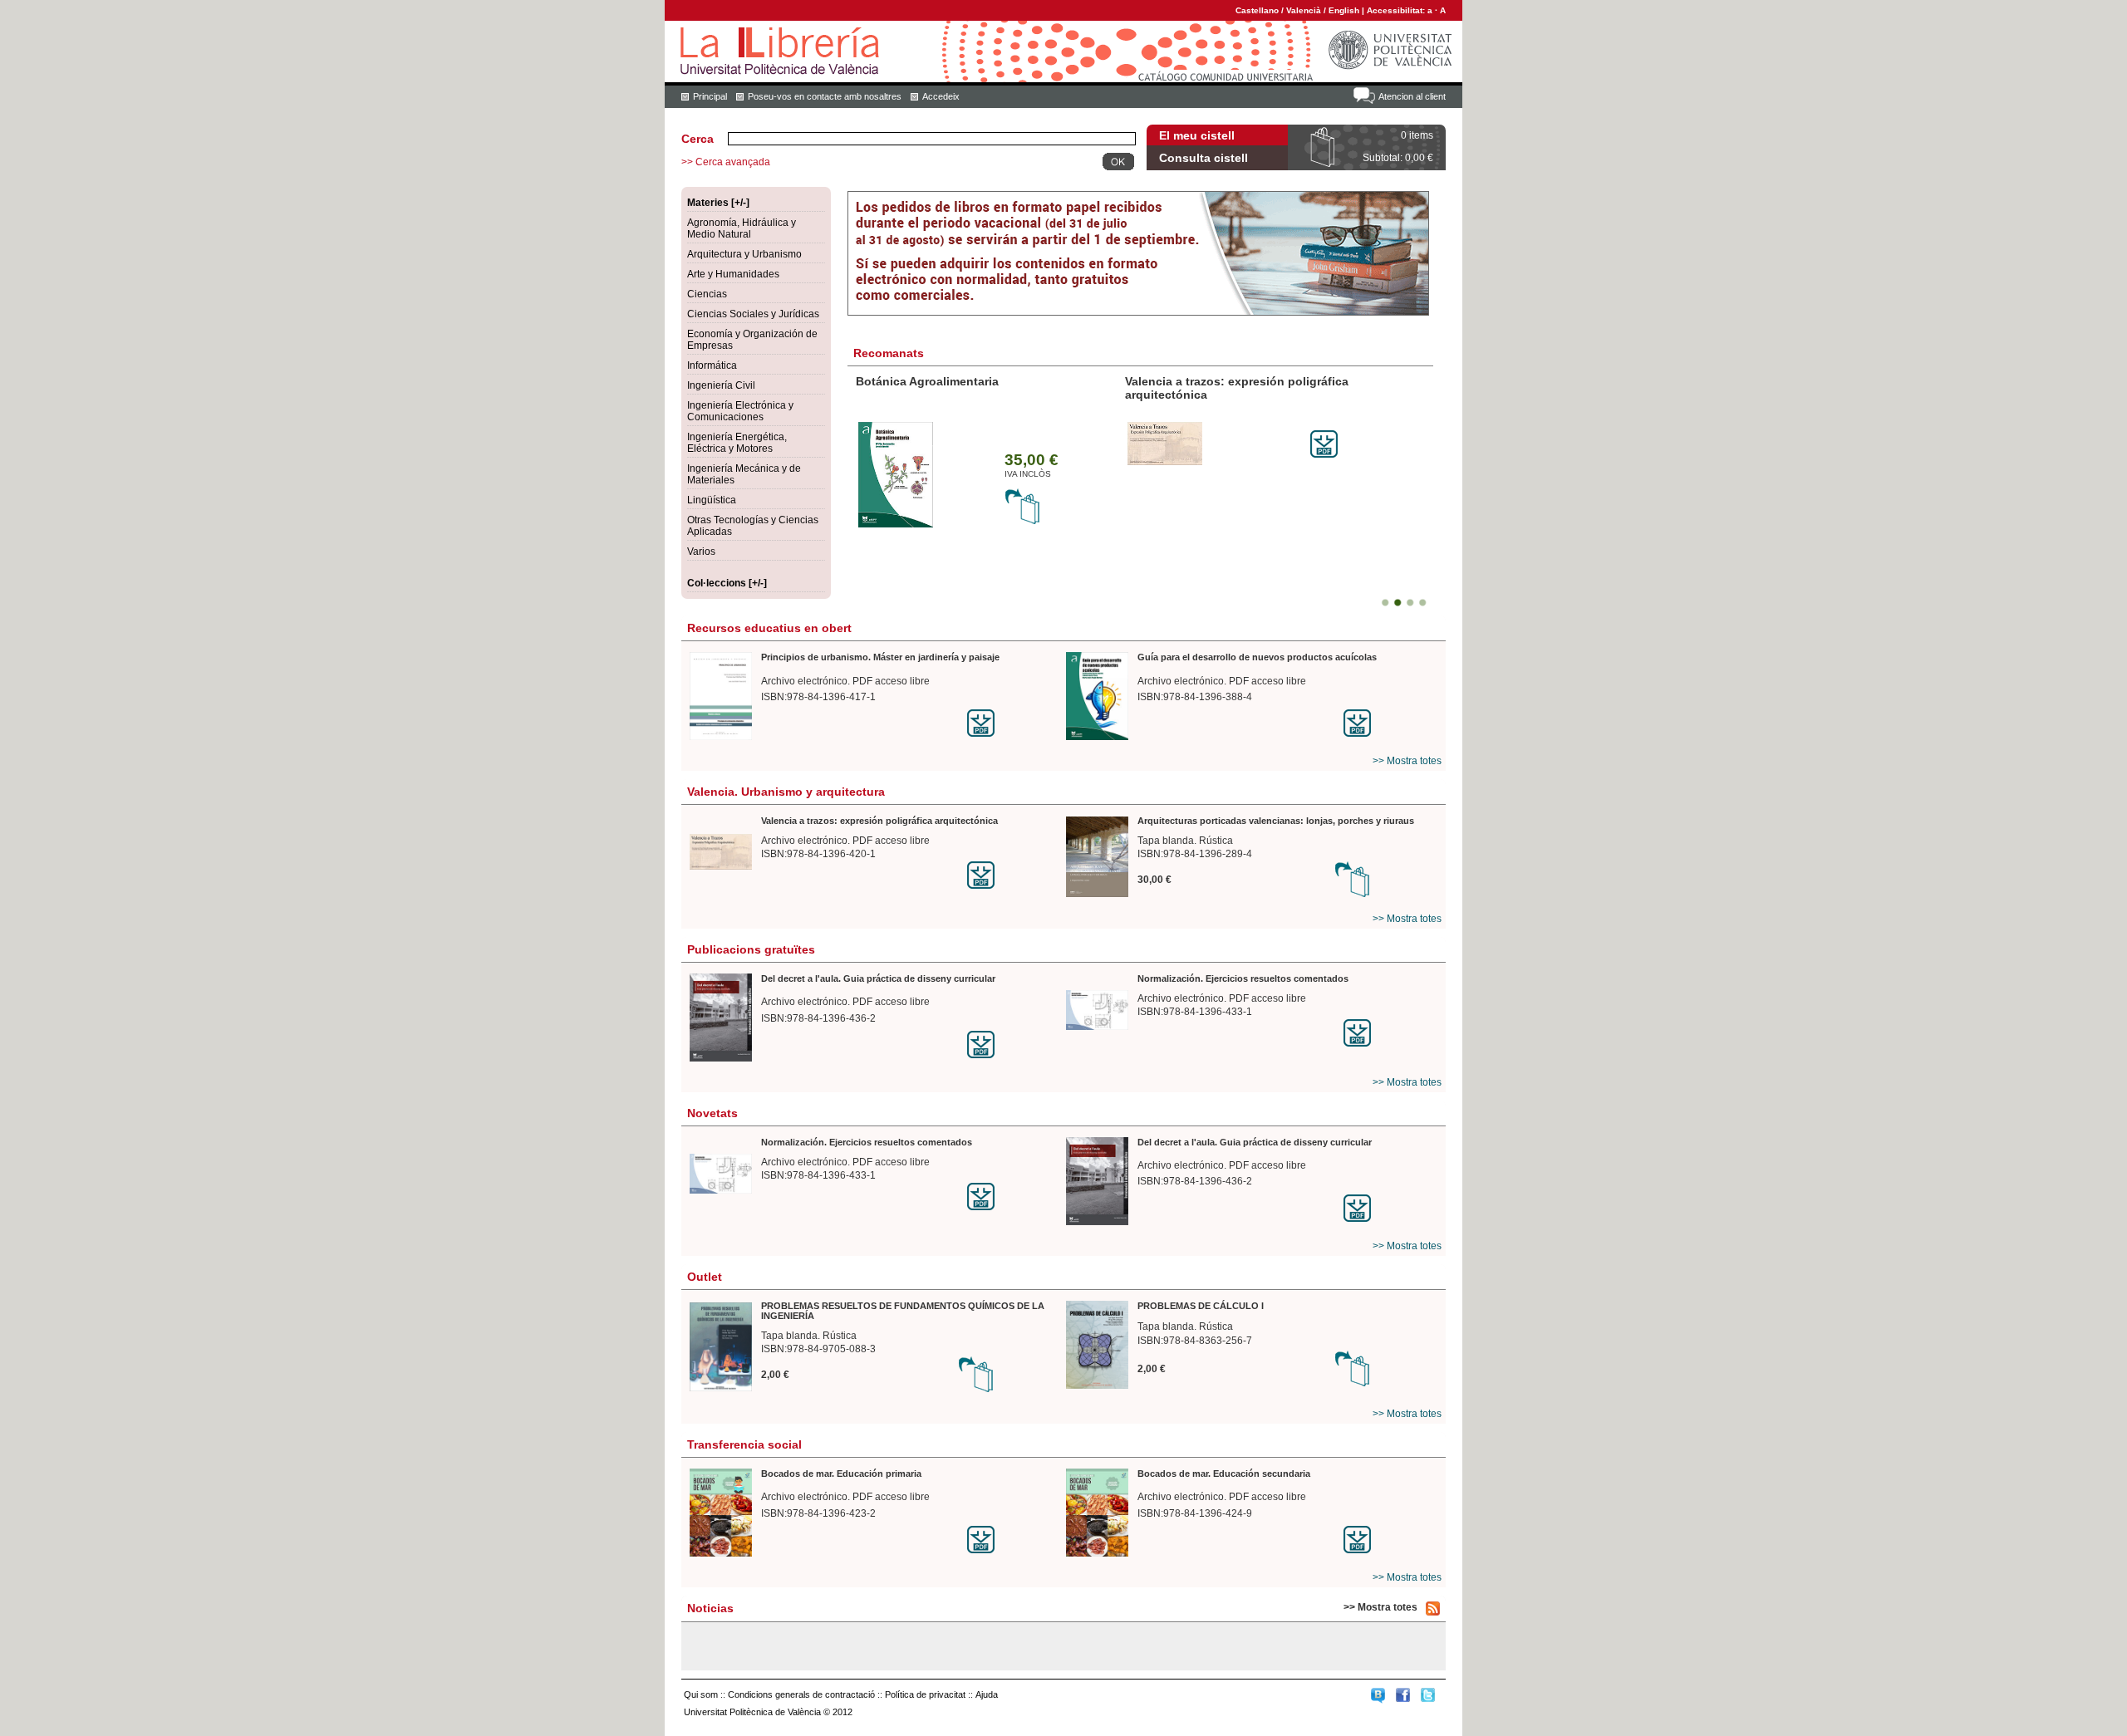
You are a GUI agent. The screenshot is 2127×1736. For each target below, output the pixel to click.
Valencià (1304, 10)
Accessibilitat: (1397, 10)
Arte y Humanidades (733, 274)
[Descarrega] (1014, 723)
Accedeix (941, 96)
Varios (701, 552)
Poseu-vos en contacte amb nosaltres (825, 96)
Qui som (701, 1694)
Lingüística (712, 500)
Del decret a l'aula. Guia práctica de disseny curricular (878, 978)
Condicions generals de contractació (801, 1694)
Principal (710, 96)
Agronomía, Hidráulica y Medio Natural (742, 228)
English (1344, 10)
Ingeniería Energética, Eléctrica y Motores (737, 443)
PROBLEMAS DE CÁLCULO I (1201, 1306)
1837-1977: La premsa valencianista (957, 381)
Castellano (1257, 10)
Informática (712, 365)
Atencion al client (1412, 96)
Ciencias (707, 294)
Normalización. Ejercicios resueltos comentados (1243, 978)
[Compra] (1023, 511)
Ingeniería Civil (721, 385)
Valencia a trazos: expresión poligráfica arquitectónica (879, 821)
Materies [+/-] (718, 203)
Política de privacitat (925, 1694)
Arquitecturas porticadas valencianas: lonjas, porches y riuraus (1233, 388)
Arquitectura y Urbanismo (744, 254)
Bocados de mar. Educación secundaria (1224, 1474)
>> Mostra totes (1407, 761)
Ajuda (987, 1694)
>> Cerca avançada (726, 162)
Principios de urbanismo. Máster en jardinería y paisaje (880, 657)
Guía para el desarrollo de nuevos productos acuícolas (1257, 657)
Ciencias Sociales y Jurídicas (753, 314)
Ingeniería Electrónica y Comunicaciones (740, 411)
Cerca (698, 139)
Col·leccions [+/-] (727, 583)
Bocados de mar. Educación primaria (841, 1474)
